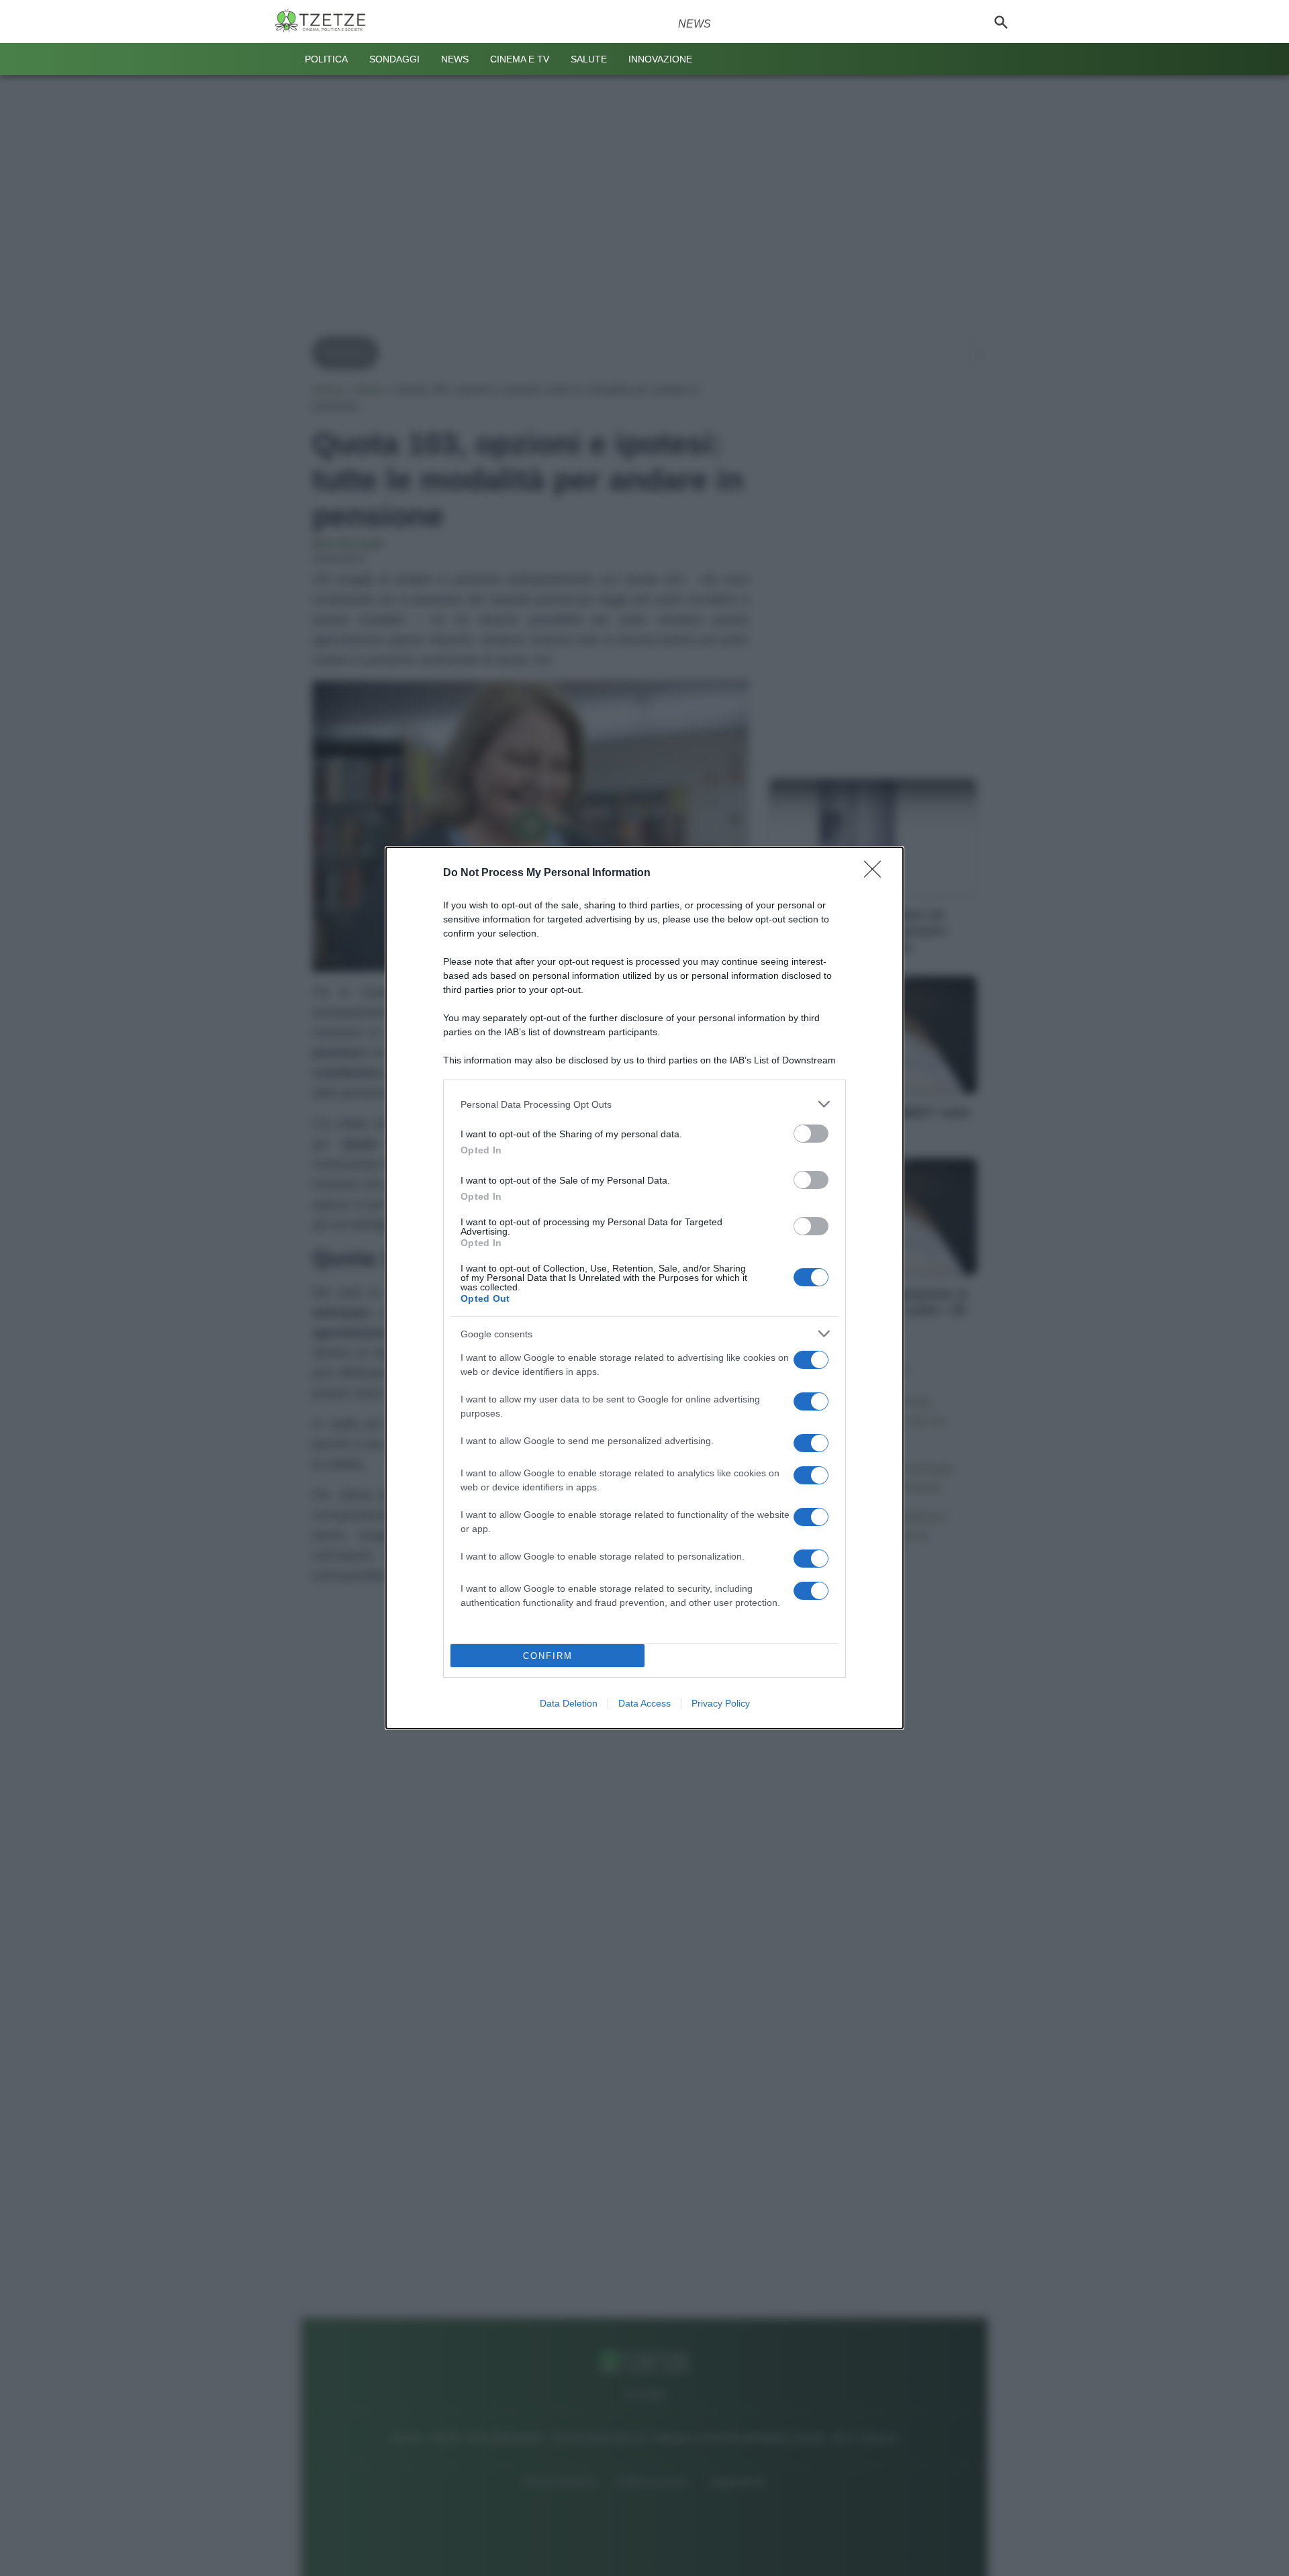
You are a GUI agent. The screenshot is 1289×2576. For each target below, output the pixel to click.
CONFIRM (548, 1656)
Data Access (644, 1703)
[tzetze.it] (326, 21)
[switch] (811, 1134)
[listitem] (644, 1104)
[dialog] (644, 1288)
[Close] (877, 873)
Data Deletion (569, 1703)
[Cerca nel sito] (1001, 21)
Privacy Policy (721, 1703)
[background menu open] (283, 59)
